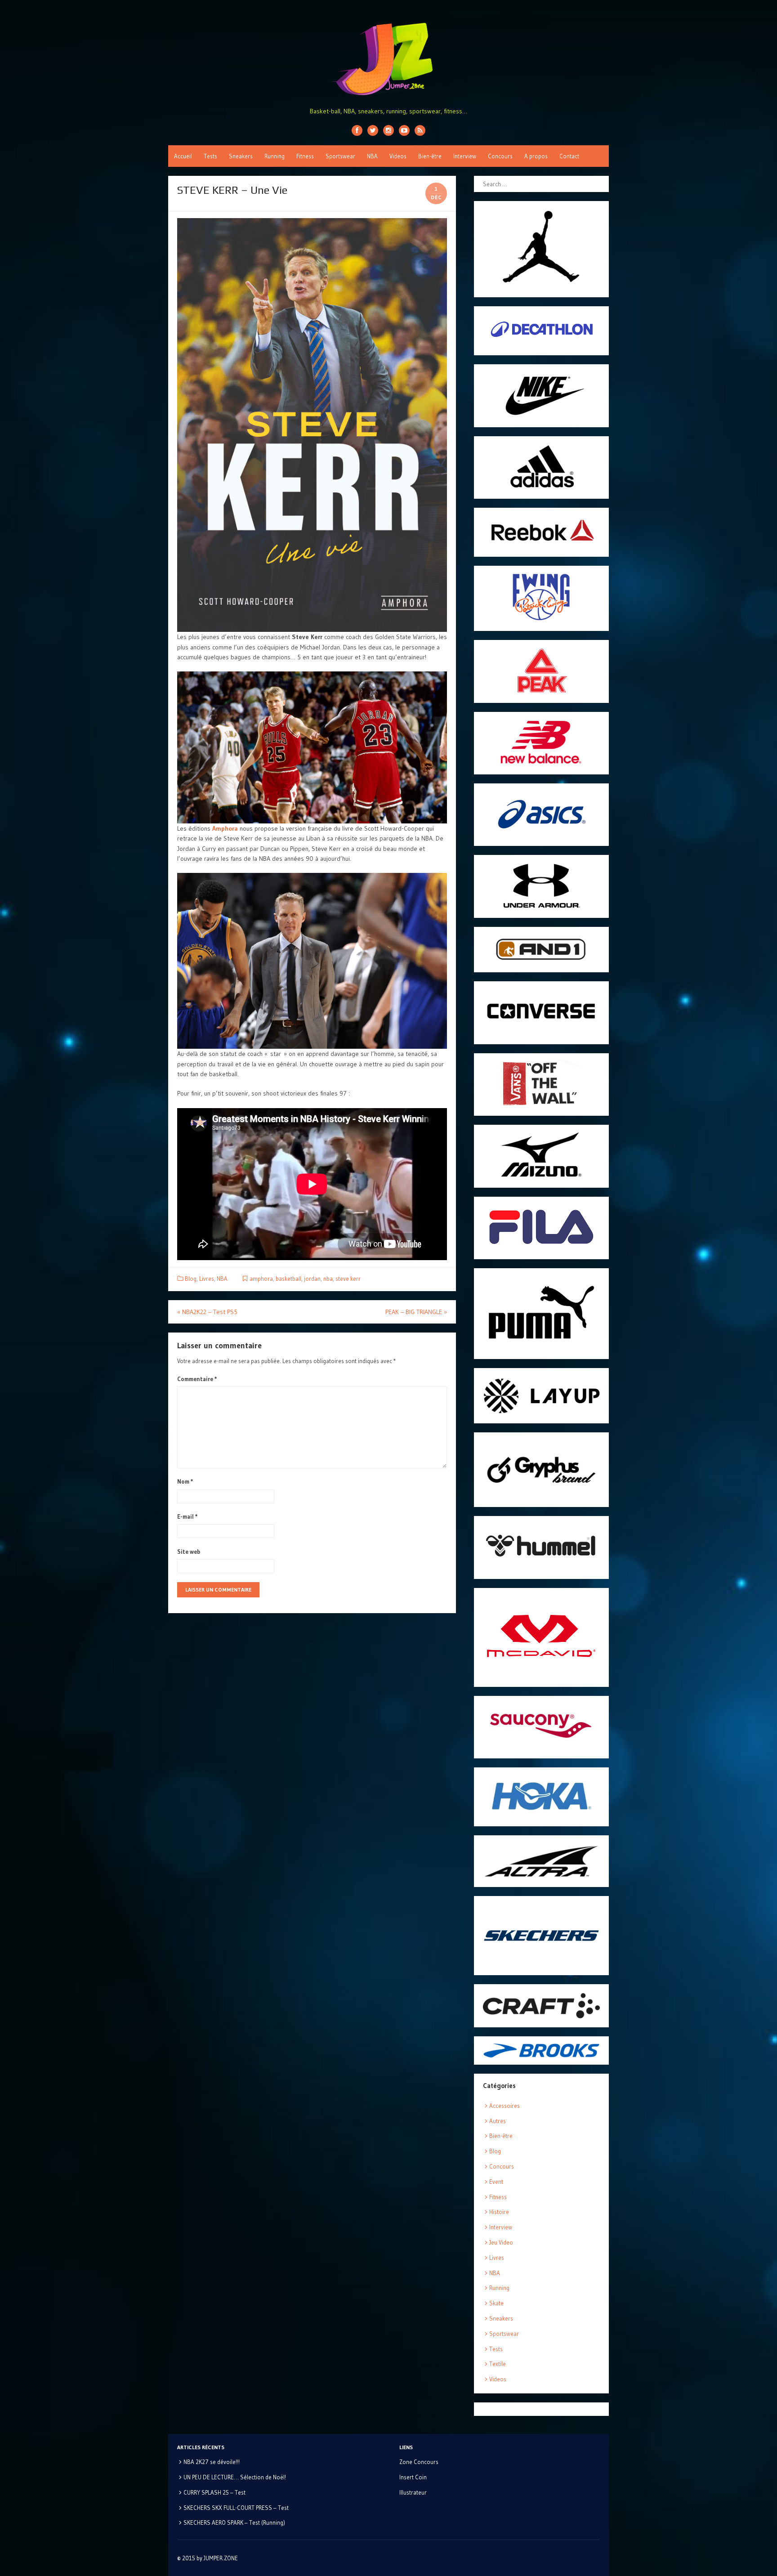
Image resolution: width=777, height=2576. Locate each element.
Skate (496, 2303)
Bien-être (430, 156)
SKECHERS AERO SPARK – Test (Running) (234, 2522)
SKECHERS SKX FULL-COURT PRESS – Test (236, 2508)
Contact (569, 156)
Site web (189, 1552)
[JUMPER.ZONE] (388, 59)
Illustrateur (413, 2492)
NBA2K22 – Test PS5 (207, 1312)
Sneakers (241, 156)
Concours (500, 156)
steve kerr (348, 1279)
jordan (312, 1279)
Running (275, 156)
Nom (185, 1481)
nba (328, 1279)
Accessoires (505, 2106)
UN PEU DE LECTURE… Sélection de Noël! (235, 2477)
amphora (261, 1279)
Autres (498, 2121)
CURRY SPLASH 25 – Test (214, 2492)
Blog (191, 1279)
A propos (536, 156)
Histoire (499, 2212)
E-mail (188, 1516)
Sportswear (340, 156)
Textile (498, 2364)
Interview (465, 156)
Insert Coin (413, 2477)
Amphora (225, 828)
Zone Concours (419, 2462)
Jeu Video (501, 2242)
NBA (372, 156)
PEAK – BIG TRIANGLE (416, 1312)
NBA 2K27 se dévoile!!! (212, 2462)
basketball (288, 1279)
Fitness (305, 156)
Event (496, 2182)
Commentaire (197, 1379)
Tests (210, 156)
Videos (398, 156)
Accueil (183, 156)
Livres (207, 1279)
